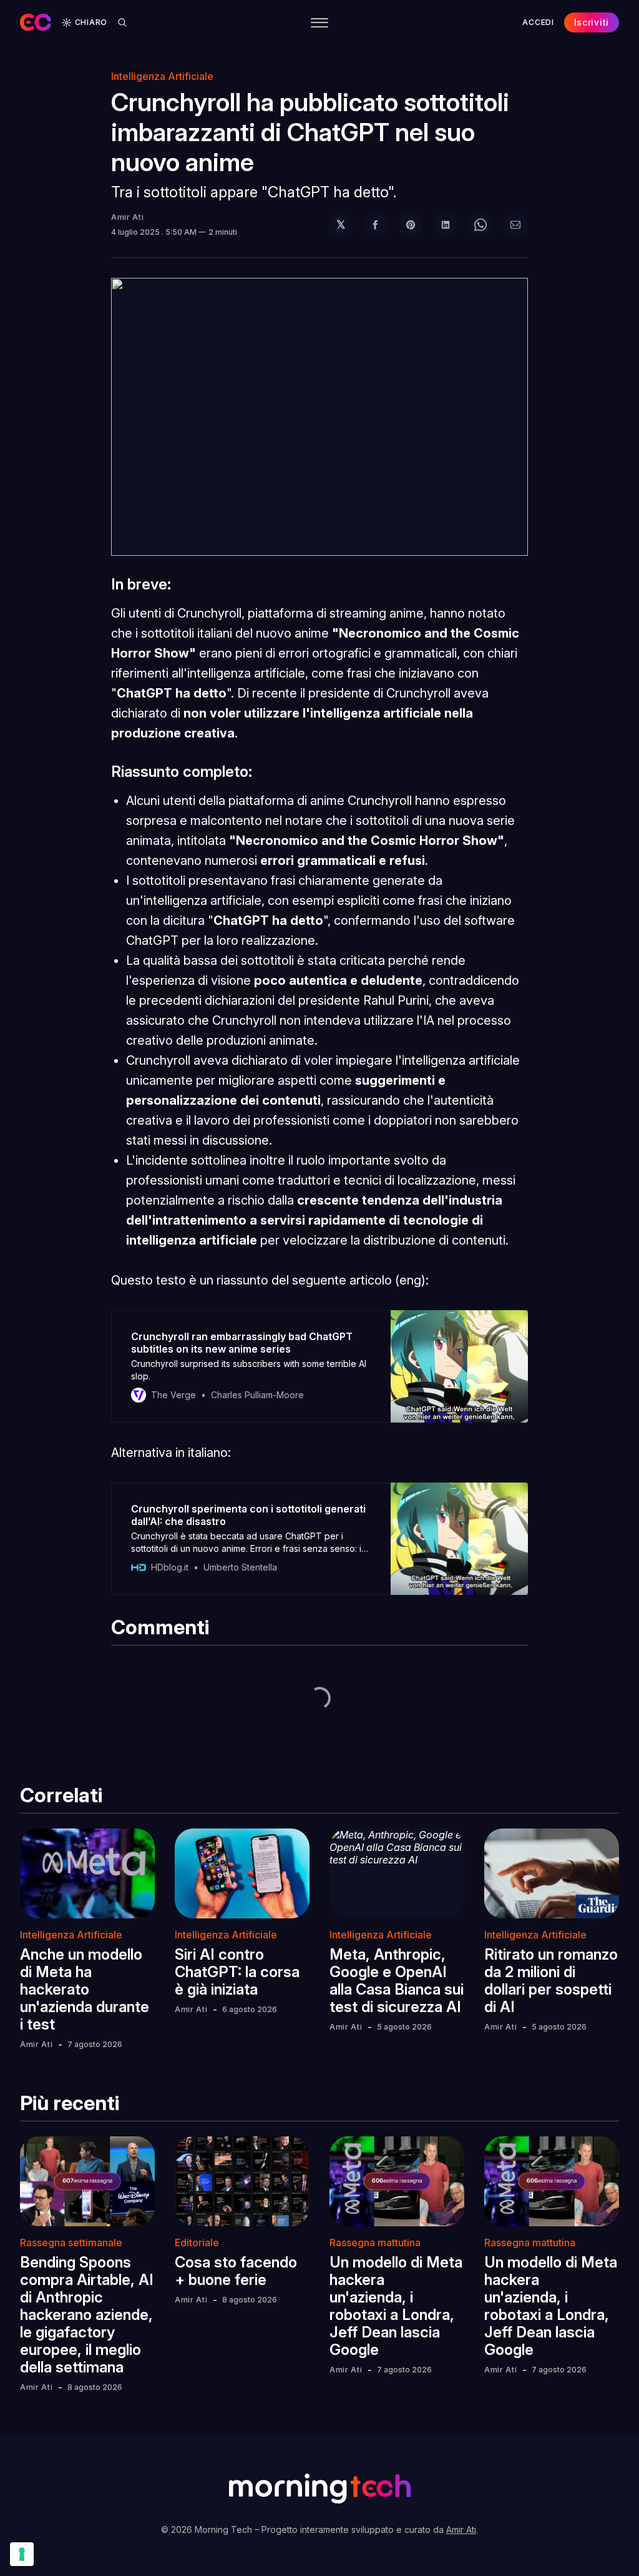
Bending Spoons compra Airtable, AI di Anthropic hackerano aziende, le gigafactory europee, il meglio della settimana (87, 2315)
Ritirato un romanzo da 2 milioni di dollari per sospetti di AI (551, 1981)
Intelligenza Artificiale (71, 1935)
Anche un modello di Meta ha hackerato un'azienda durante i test (85, 1989)
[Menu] (319, 23)
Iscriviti (592, 22)
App (264, 62)
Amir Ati (128, 217)
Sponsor (383, 62)
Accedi (538, 22)
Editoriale (197, 2243)
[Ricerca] (122, 22)
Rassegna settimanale (71, 2243)
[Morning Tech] (36, 22)
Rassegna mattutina (375, 2243)
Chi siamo (317, 62)
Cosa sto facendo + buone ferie (236, 2271)
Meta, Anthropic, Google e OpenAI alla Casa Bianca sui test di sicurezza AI (397, 1981)
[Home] (146, 62)
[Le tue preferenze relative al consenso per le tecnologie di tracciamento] (22, 2554)
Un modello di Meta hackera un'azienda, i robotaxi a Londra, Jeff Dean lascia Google (396, 2306)
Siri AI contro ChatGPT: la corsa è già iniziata (237, 1972)
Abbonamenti (456, 62)
